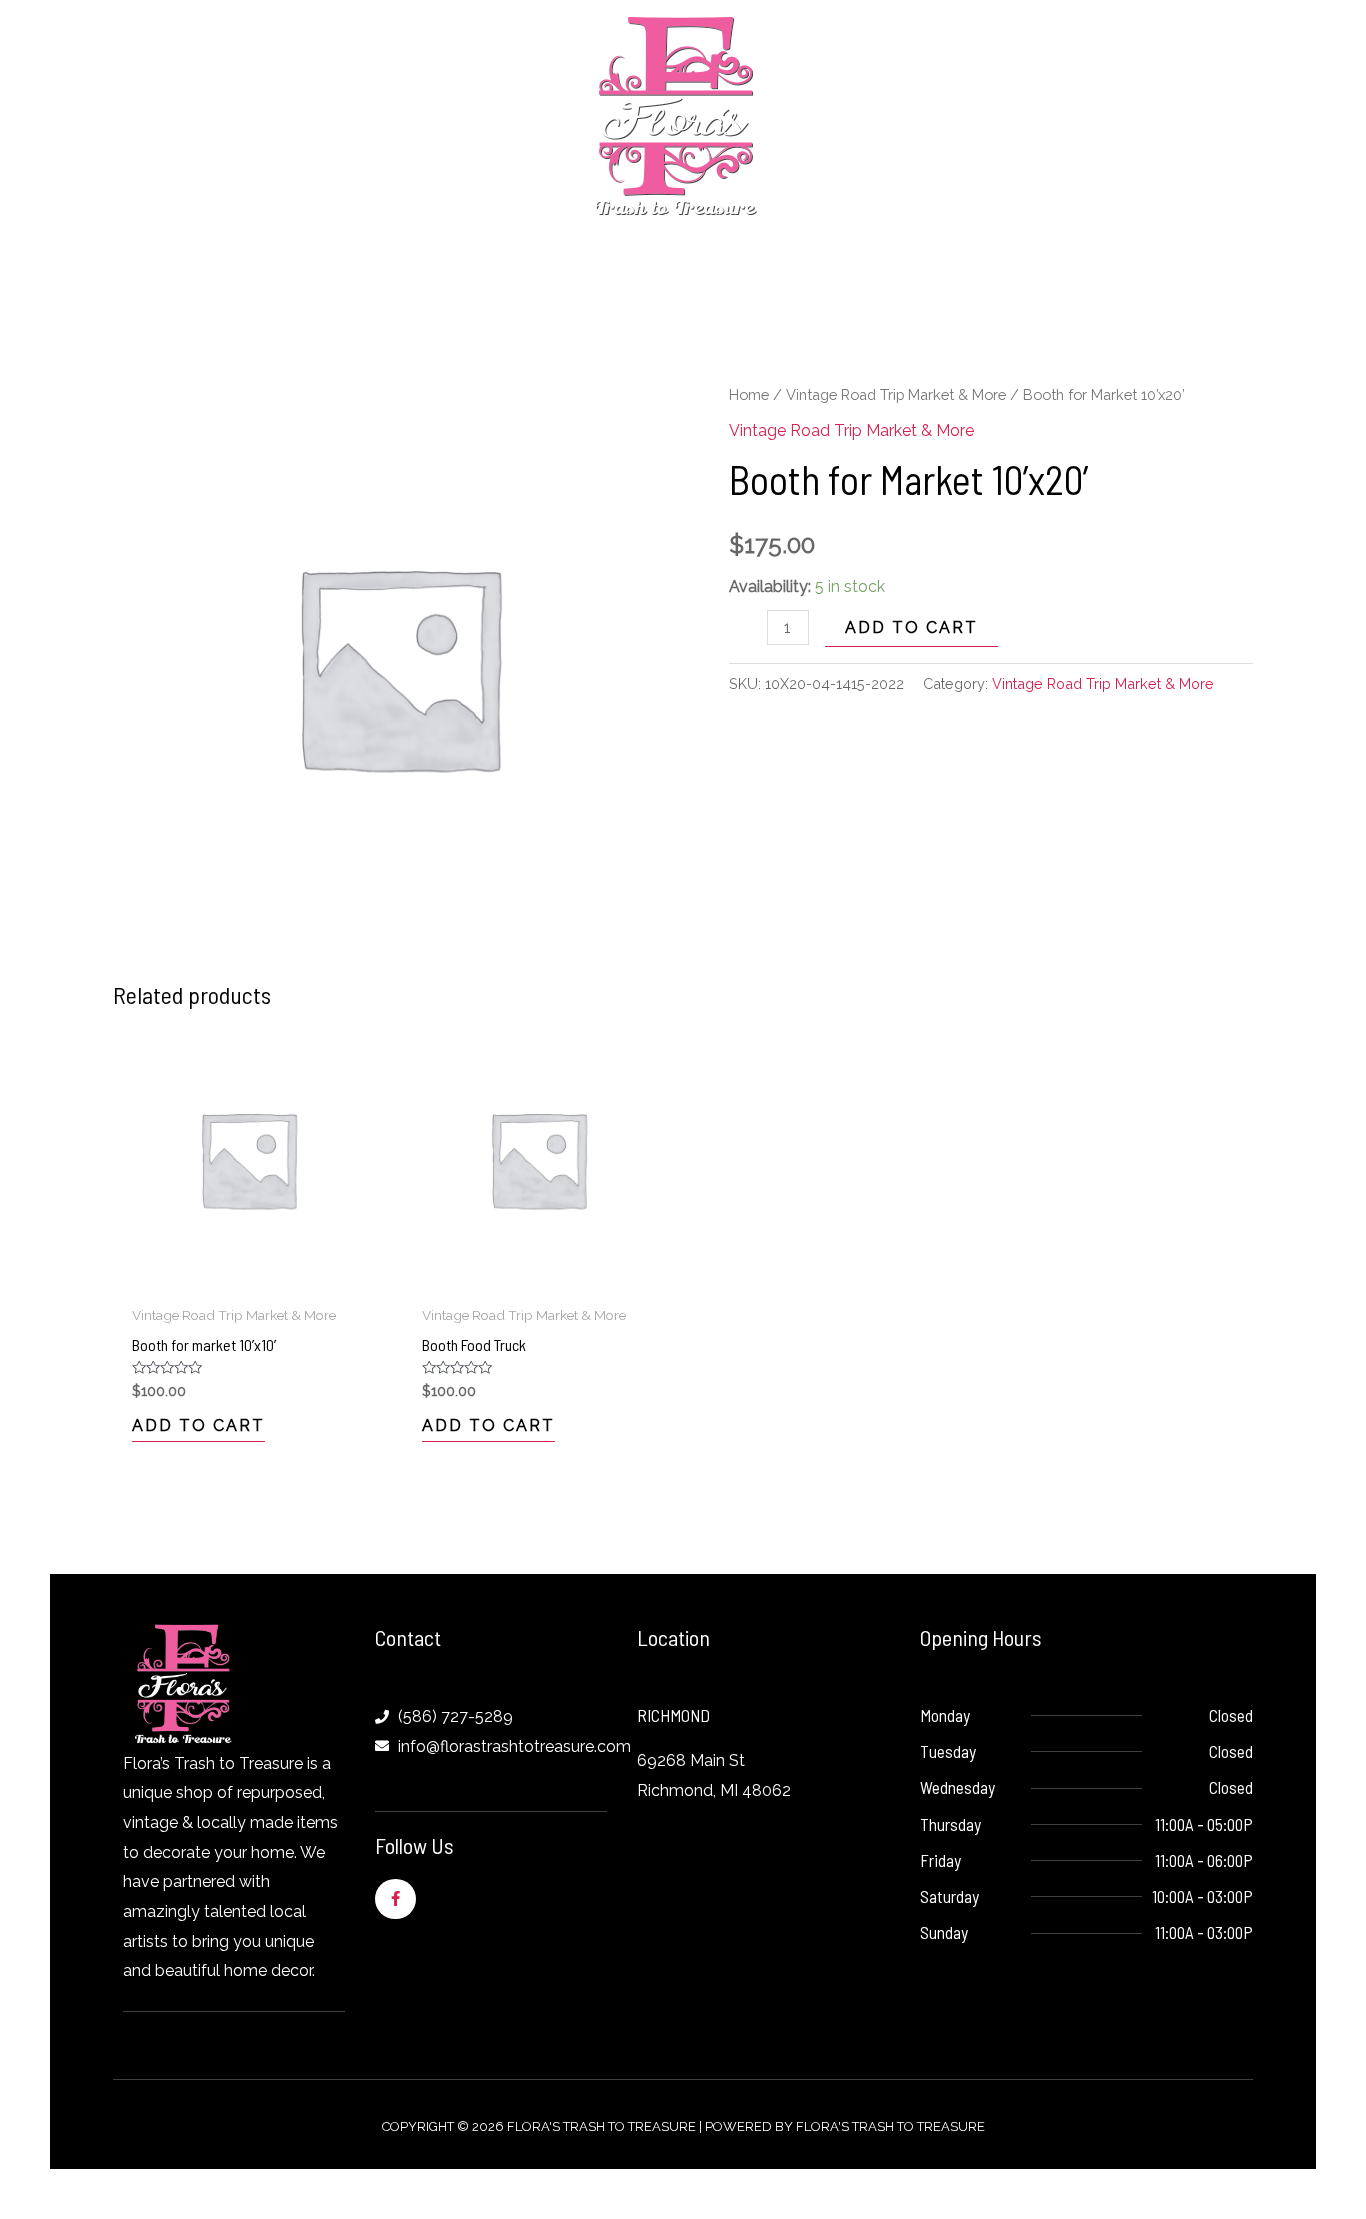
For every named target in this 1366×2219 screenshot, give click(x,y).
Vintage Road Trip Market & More (896, 394)
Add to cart (911, 627)
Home (749, 394)
